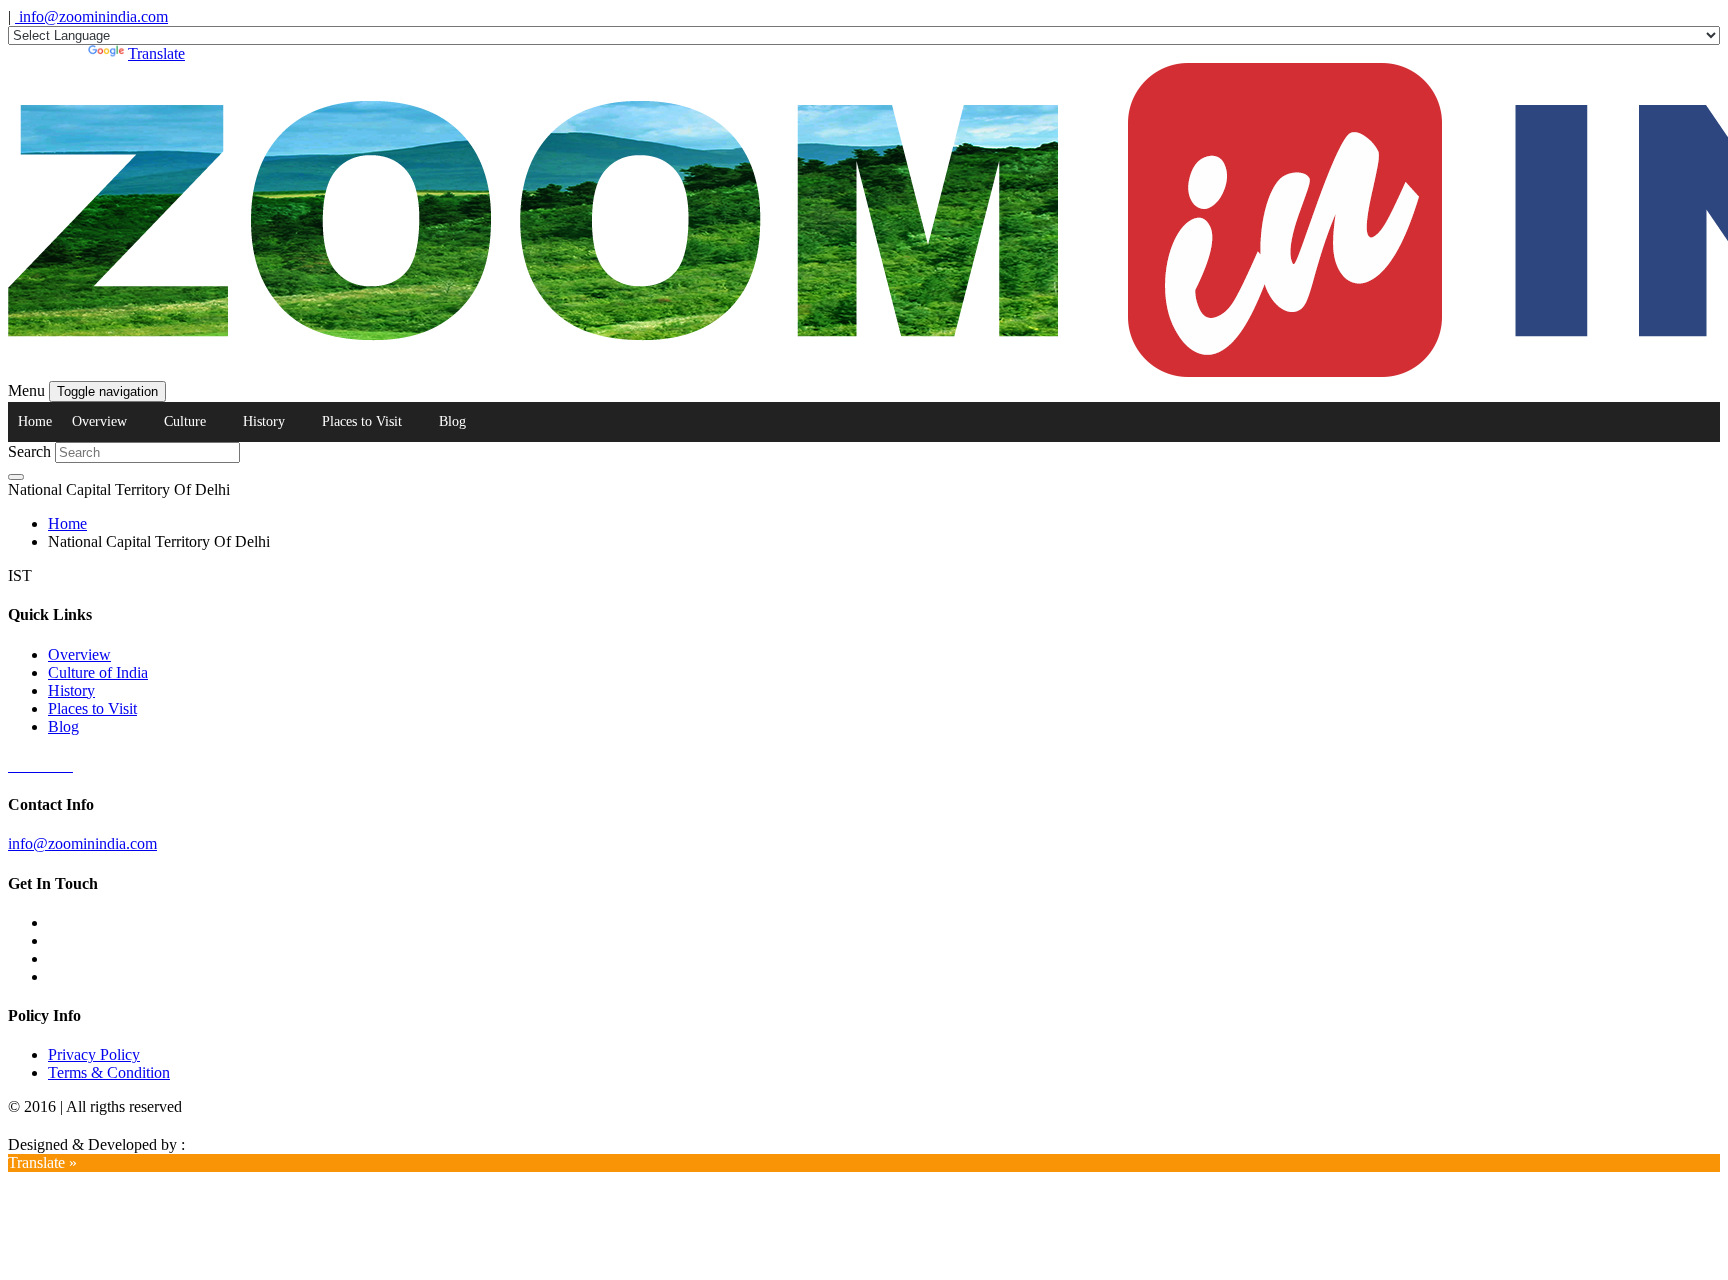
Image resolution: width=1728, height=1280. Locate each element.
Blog (452, 421)
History (264, 421)
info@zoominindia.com (91, 16)
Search (29, 451)
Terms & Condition (109, 1072)
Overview (99, 421)
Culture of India (98, 672)
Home (35, 421)
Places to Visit (362, 421)
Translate (156, 53)
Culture (185, 421)
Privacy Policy (94, 1054)
